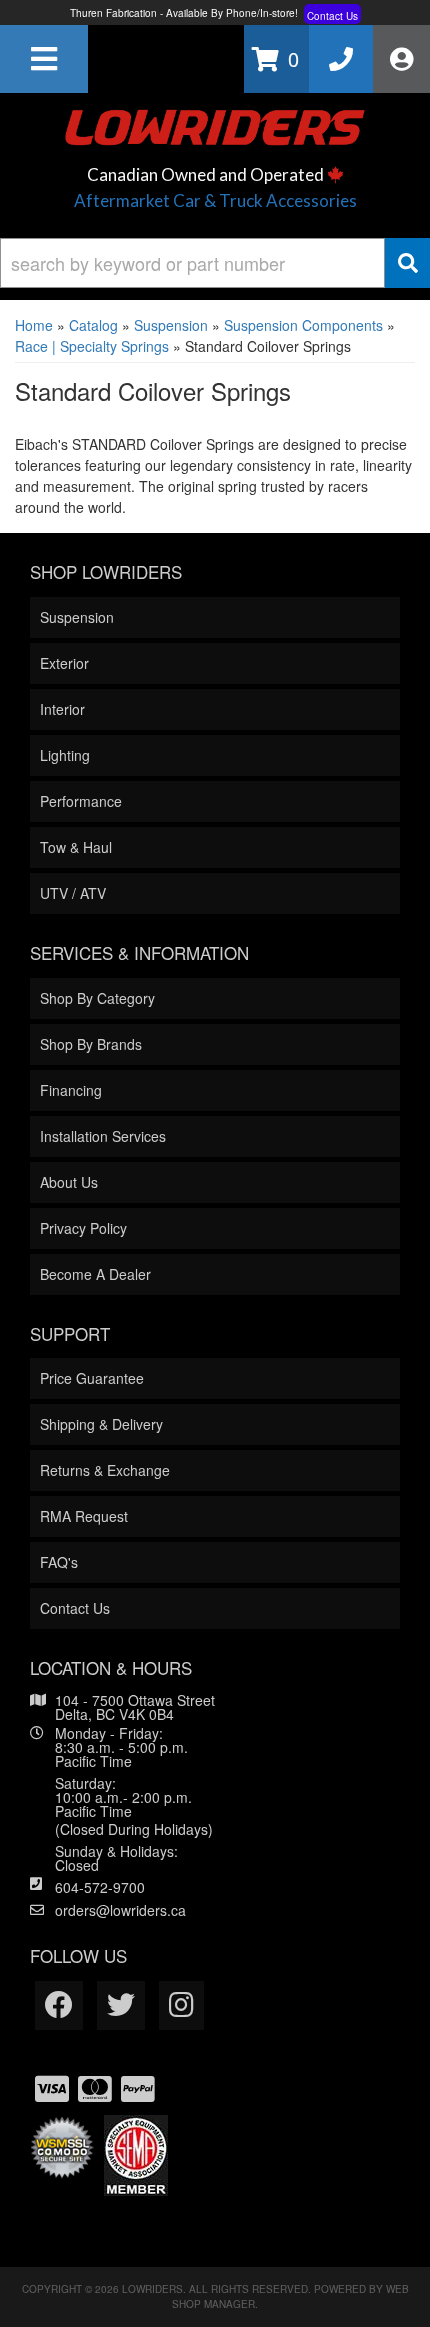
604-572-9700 (100, 1887)
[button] (215, 263)
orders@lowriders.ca (120, 1910)
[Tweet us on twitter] (121, 2005)
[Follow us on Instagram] (181, 2005)
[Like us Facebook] (59, 2005)
